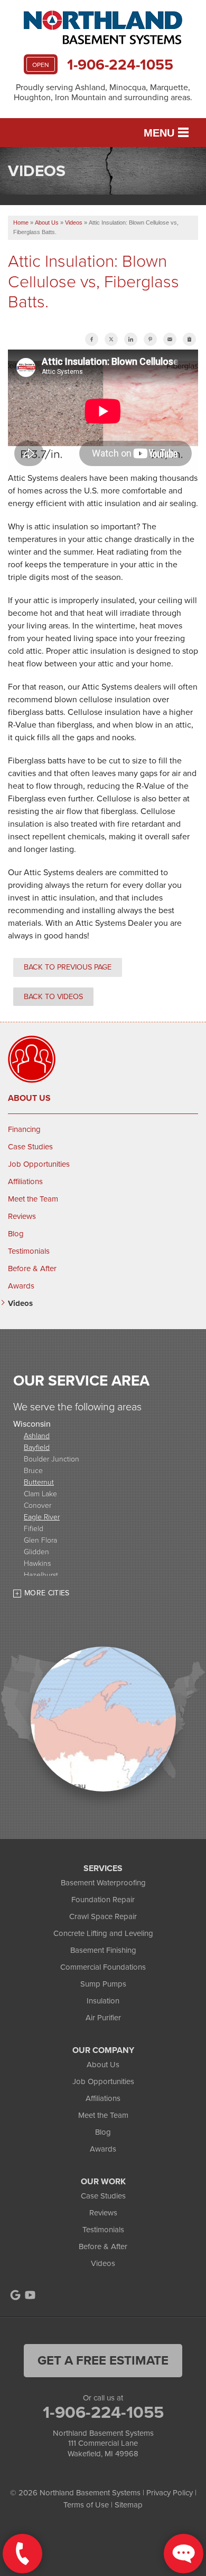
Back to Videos (53, 996)
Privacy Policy (170, 2493)
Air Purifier (103, 2018)
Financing (24, 1129)
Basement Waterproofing (103, 1883)
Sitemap (129, 2505)
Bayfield (37, 1447)
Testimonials (29, 1251)
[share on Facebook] (92, 339)
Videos (20, 1303)
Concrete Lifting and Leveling (103, 1933)
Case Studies (30, 1147)
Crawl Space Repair (103, 1916)
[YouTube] (30, 2295)
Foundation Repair (103, 1900)
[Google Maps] (15, 2295)
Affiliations (25, 1182)
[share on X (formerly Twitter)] (111, 339)
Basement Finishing (103, 1950)
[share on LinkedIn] (131, 339)
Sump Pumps (103, 1984)
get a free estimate (103, 2360)
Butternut (39, 1482)
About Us (29, 1098)
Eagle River (42, 1517)
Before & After (32, 1268)
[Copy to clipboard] (189, 339)
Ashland (37, 1435)
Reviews (22, 1216)
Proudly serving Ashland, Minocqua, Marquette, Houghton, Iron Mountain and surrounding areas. (103, 92)
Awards (21, 1286)
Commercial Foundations (103, 1967)
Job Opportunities (39, 1164)
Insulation (103, 2001)
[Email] (170, 339)
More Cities (47, 1593)
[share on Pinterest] (150, 339)
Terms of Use (86, 2505)
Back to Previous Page (68, 967)
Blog (16, 1234)
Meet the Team (33, 1199)
